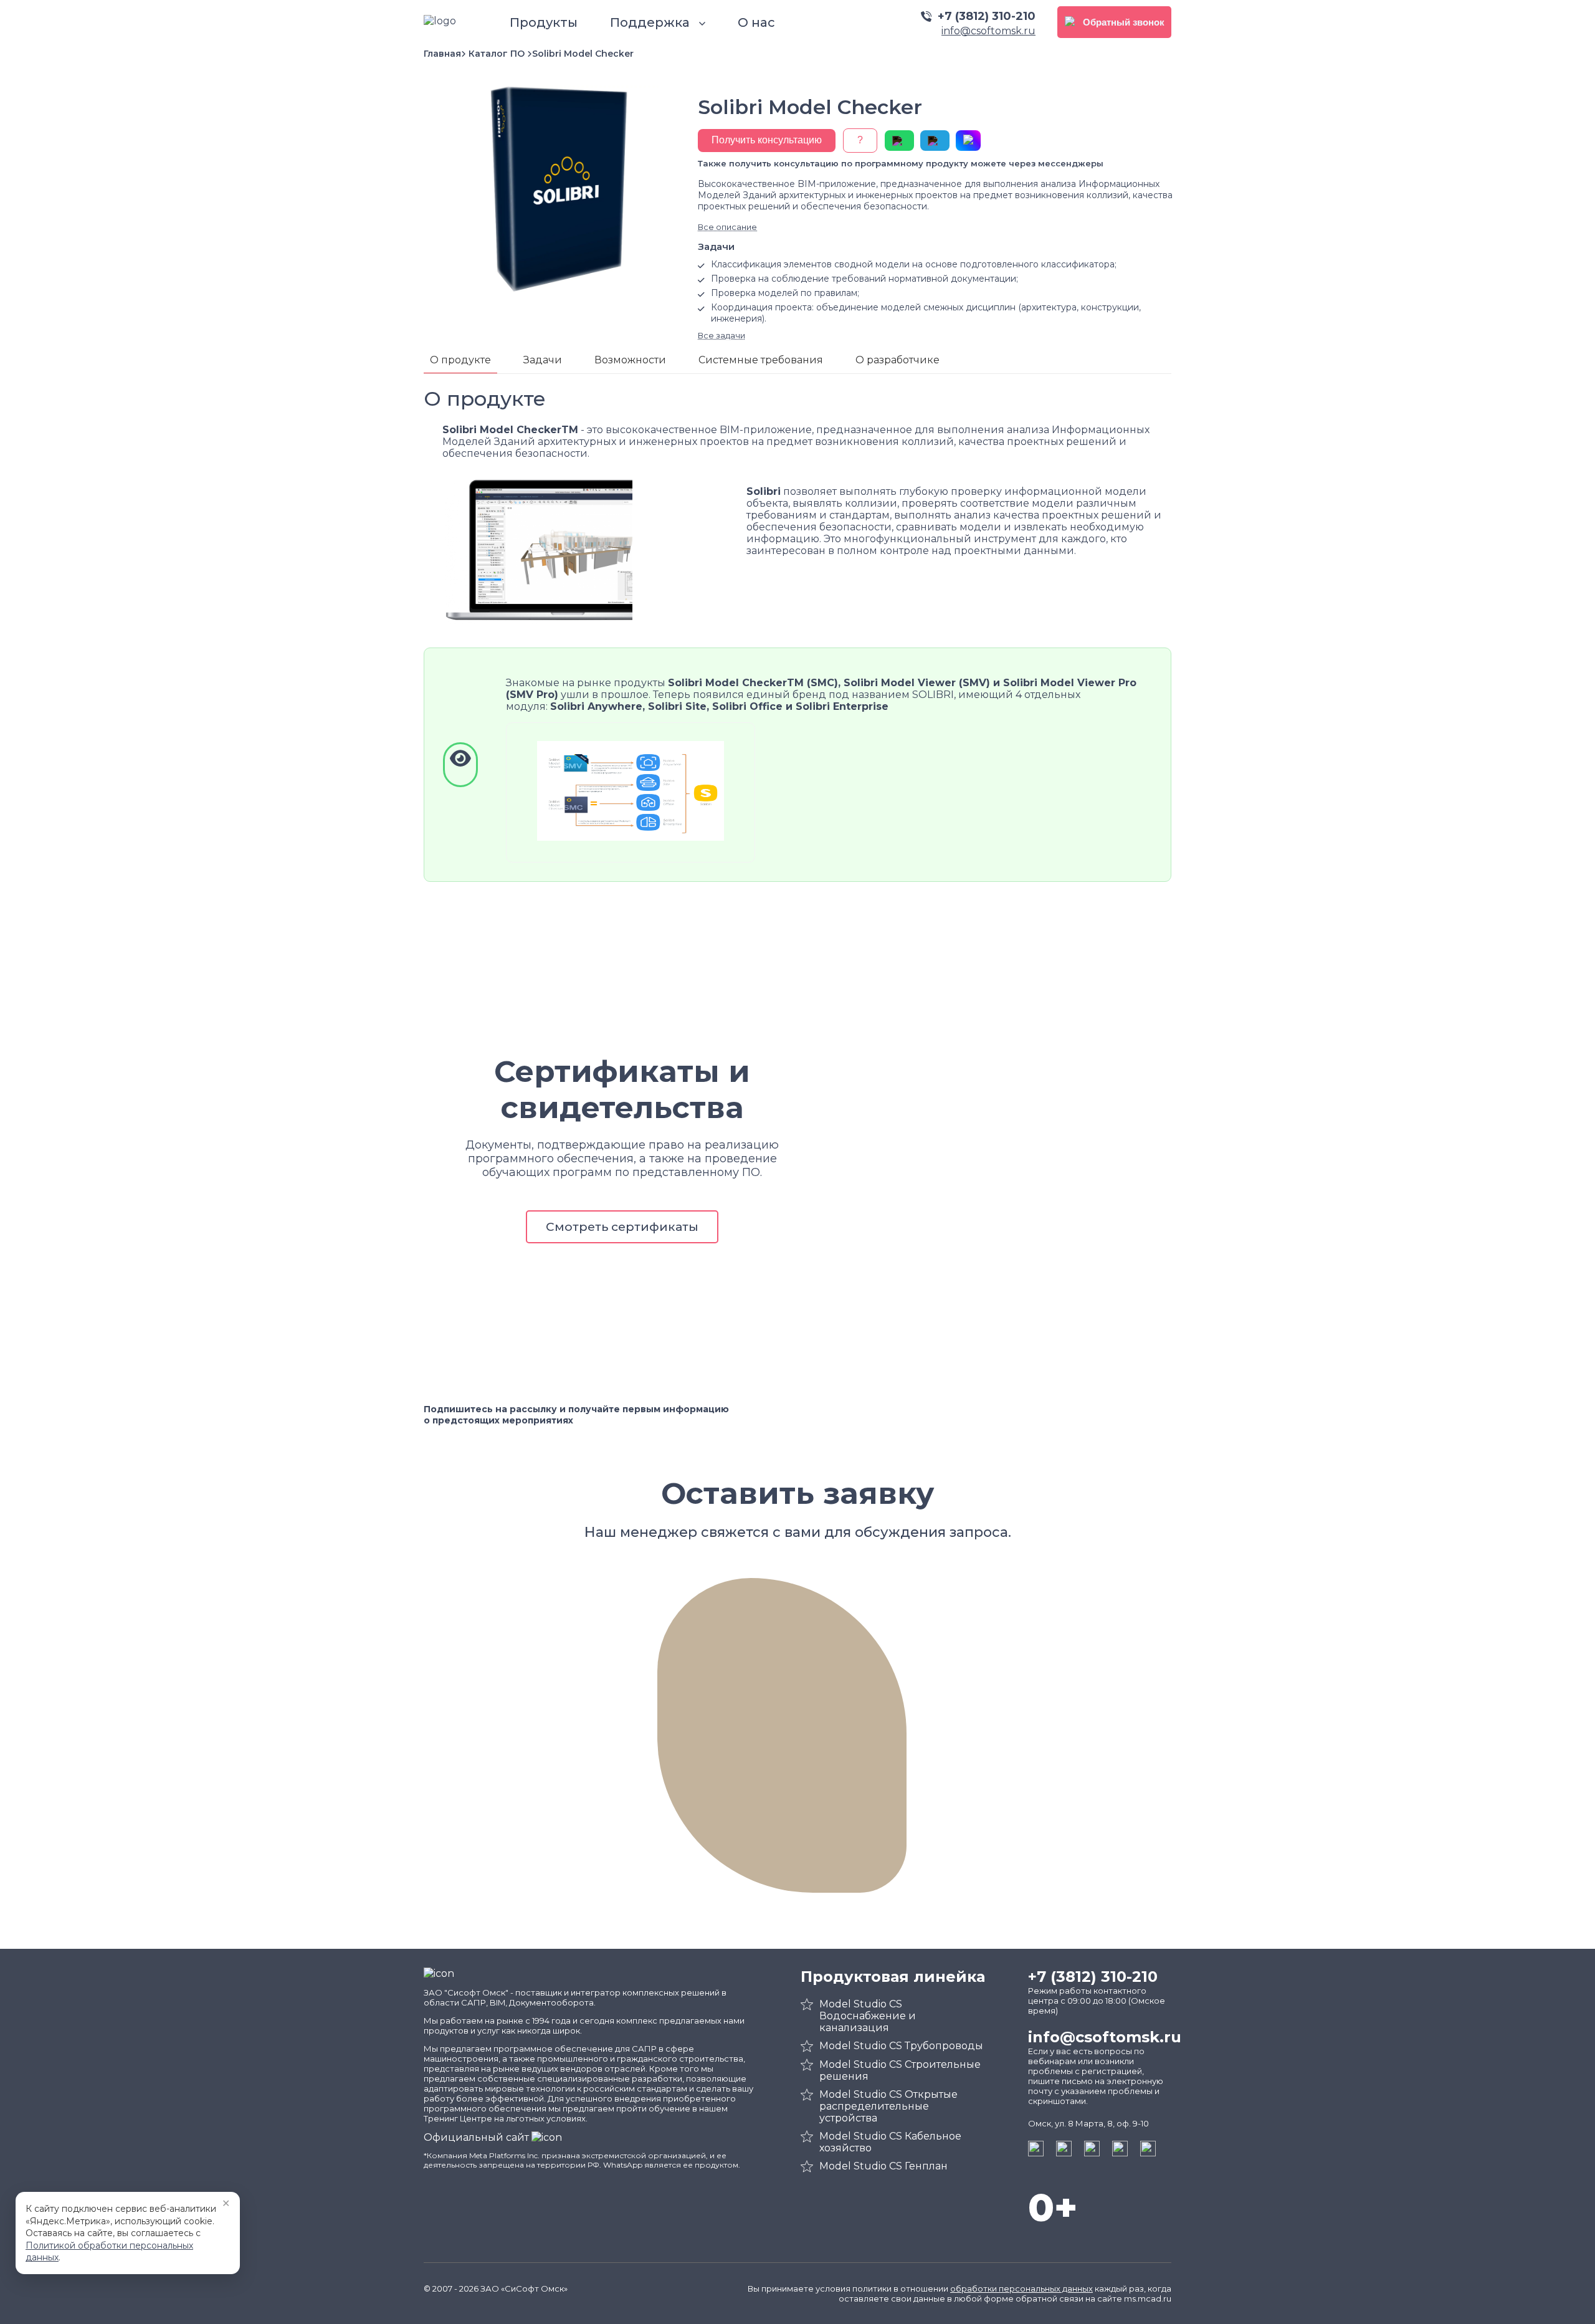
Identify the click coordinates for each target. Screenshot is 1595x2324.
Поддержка (651, 22)
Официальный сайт (478, 2137)
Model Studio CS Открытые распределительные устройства (888, 2106)
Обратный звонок (1124, 22)
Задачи (543, 360)
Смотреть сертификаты (622, 1227)
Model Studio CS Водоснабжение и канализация (868, 2016)
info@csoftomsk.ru (988, 31)
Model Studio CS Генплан (883, 2166)
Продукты (544, 22)
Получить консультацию (767, 140)
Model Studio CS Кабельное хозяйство (890, 2142)
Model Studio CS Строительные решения (900, 2070)
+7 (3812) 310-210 (987, 16)
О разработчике (897, 360)
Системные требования (761, 360)
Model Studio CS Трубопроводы (901, 2046)
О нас (756, 22)
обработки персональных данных (1021, 2288)
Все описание (727, 227)
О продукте (460, 360)
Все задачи (721, 335)
